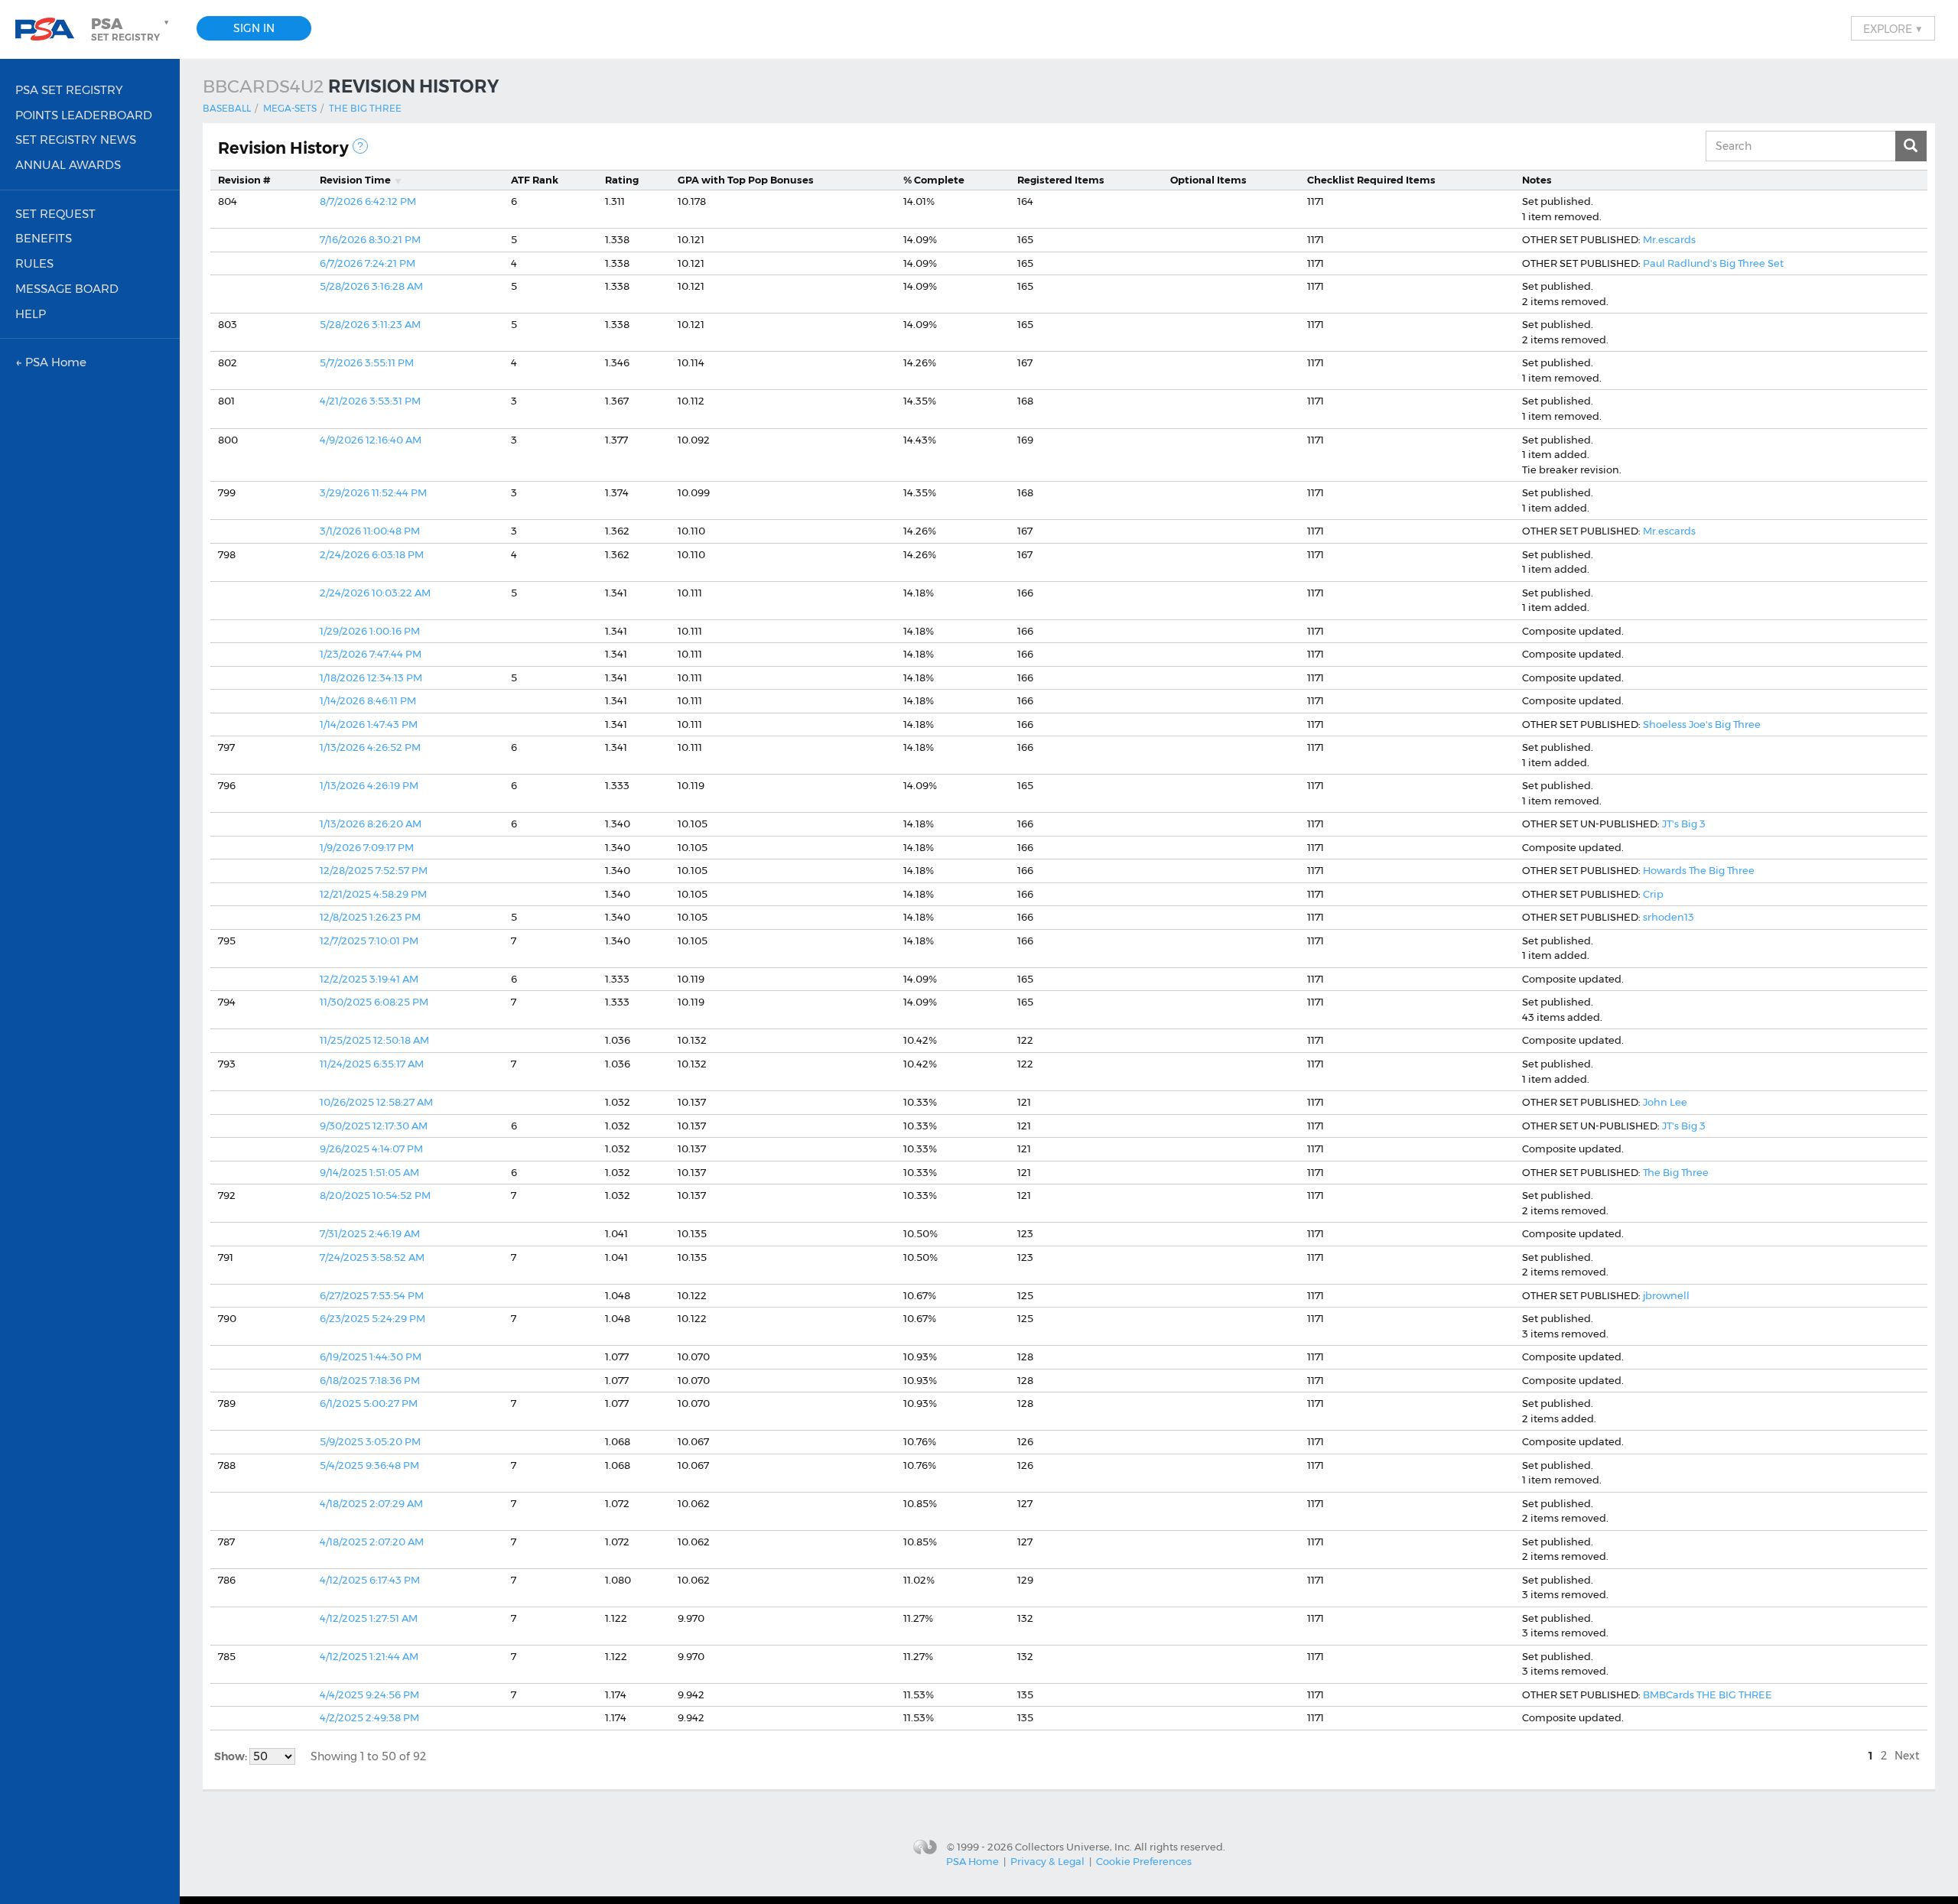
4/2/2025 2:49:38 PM (369, 1717)
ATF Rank (535, 180)
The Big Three (365, 108)
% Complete (934, 180)
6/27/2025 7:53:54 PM (372, 1295)
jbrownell (1666, 1295)
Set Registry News (76, 140)
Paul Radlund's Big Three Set (1713, 263)
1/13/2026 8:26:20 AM (371, 824)
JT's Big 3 (1684, 824)
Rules (34, 263)
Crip (1653, 894)
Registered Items (1061, 180)
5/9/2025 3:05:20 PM (370, 1441)
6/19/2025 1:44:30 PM (371, 1357)
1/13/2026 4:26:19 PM (369, 785)
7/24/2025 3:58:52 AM (372, 1257)
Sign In (254, 28)
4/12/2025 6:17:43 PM (370, 1580)
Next (1907, 1756)
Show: (232, 1756)
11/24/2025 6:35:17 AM (372, 1064)
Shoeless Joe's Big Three (1702, 724)
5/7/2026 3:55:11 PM (367, 362)
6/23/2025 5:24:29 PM (372, 1318)
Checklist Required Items (1371, 180)
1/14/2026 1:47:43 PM (369, 724)
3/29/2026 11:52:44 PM (373, 492)
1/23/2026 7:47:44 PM (371, 654)
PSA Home (972, 1861)
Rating (622, 180)
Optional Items (1208, 180)
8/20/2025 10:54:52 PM (375, 1195)
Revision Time (355, 180)
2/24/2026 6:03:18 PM (372, 554)
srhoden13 (1669, 917)
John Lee (1665, 1102)
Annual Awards (68, 165)
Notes (1537, 180)
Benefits (44, 238)
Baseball (227, 108)
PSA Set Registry (69, 90)
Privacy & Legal (1047, 1861)
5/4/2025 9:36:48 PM (369, 1465)
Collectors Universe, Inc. (1073, 1846)
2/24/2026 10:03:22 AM (375, 593)
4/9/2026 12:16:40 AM (371, 440)
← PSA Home (51, 362)
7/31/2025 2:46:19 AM (370, 1233)
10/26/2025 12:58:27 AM (376, 1102)
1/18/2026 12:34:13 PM (371, 677)
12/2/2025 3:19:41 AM (369, 979)
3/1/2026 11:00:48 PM (370, 531)
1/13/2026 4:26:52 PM (370, 747)
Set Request (55, 214)
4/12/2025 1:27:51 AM (369, 1618)
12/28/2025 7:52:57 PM (374, 870)
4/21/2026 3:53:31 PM (370, 401)
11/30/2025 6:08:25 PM (374, 1002)
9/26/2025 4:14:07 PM (371, 1149)
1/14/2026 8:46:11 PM (368, 700)
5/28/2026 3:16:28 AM (371, 286)
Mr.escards (1669, 239)
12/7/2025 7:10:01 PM (369, 941)
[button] (132, 29)
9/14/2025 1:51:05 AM (369, 1172)
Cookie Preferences (1144, 1861)
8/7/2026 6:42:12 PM (368, 201)
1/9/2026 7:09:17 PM (367, 847)
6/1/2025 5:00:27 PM (369, 1403)
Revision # (244, 180)
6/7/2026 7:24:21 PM (368, 263)
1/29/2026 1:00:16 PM (370, 631)
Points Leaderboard (84, 115)
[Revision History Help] (360, 146)
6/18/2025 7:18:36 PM (370, 1380)
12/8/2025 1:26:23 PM (370, 917)
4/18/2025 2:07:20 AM (372, 1542)
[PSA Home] (50, 29)
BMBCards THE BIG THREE (1708, 1694)
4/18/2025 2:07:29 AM (371, 1503)
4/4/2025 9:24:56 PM (369, 1694)
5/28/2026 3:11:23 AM (370, 324)
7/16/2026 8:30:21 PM (370, 239)
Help (31, 314)
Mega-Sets (290, 108)
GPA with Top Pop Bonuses (746, 180)
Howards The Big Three (1699, 870)
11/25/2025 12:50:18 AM (374, 1040)
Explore (1893, 28)
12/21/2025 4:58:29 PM (373, 894)
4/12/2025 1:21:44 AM (369, 1656)
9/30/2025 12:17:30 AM (374, 1126)
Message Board (67, 289)
